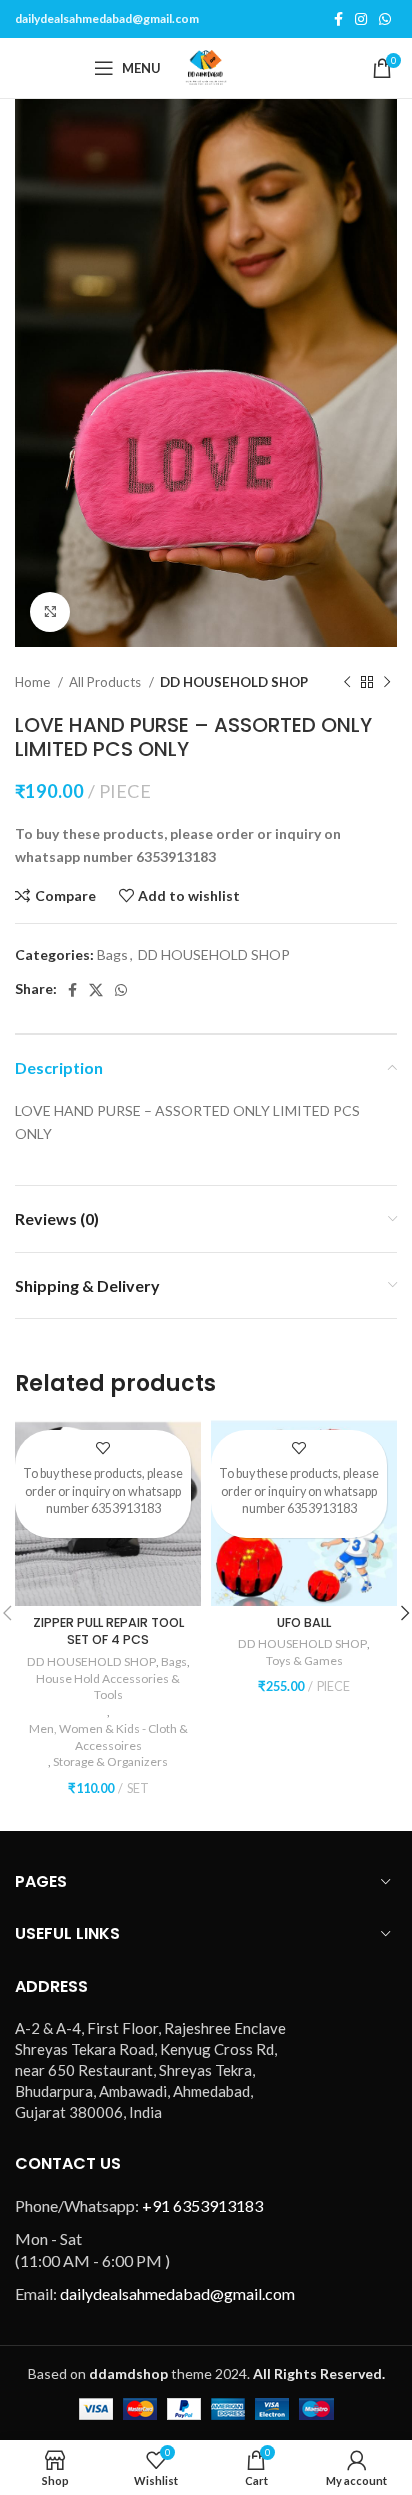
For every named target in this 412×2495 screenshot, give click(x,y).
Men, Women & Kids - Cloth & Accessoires (108, 1737)
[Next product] (387, 683)
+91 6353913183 (202, 2205)
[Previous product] (347, 683)
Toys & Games (304, 1660)
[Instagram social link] (361, 19)
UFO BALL (304, 1622)
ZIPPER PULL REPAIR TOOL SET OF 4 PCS (108, 1631)
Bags (112, 954)
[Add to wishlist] (103, 1447)
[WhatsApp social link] (385, 19)
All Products (106, 682)
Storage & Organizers (110, 1761)
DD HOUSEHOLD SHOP (234, 682)
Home (34, 682)
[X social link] (96, 990)
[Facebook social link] (338, 19)
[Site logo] (206, 66)
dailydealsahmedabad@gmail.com (107, 18)
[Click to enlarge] (50, 612)
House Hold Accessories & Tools (108, 1687)
